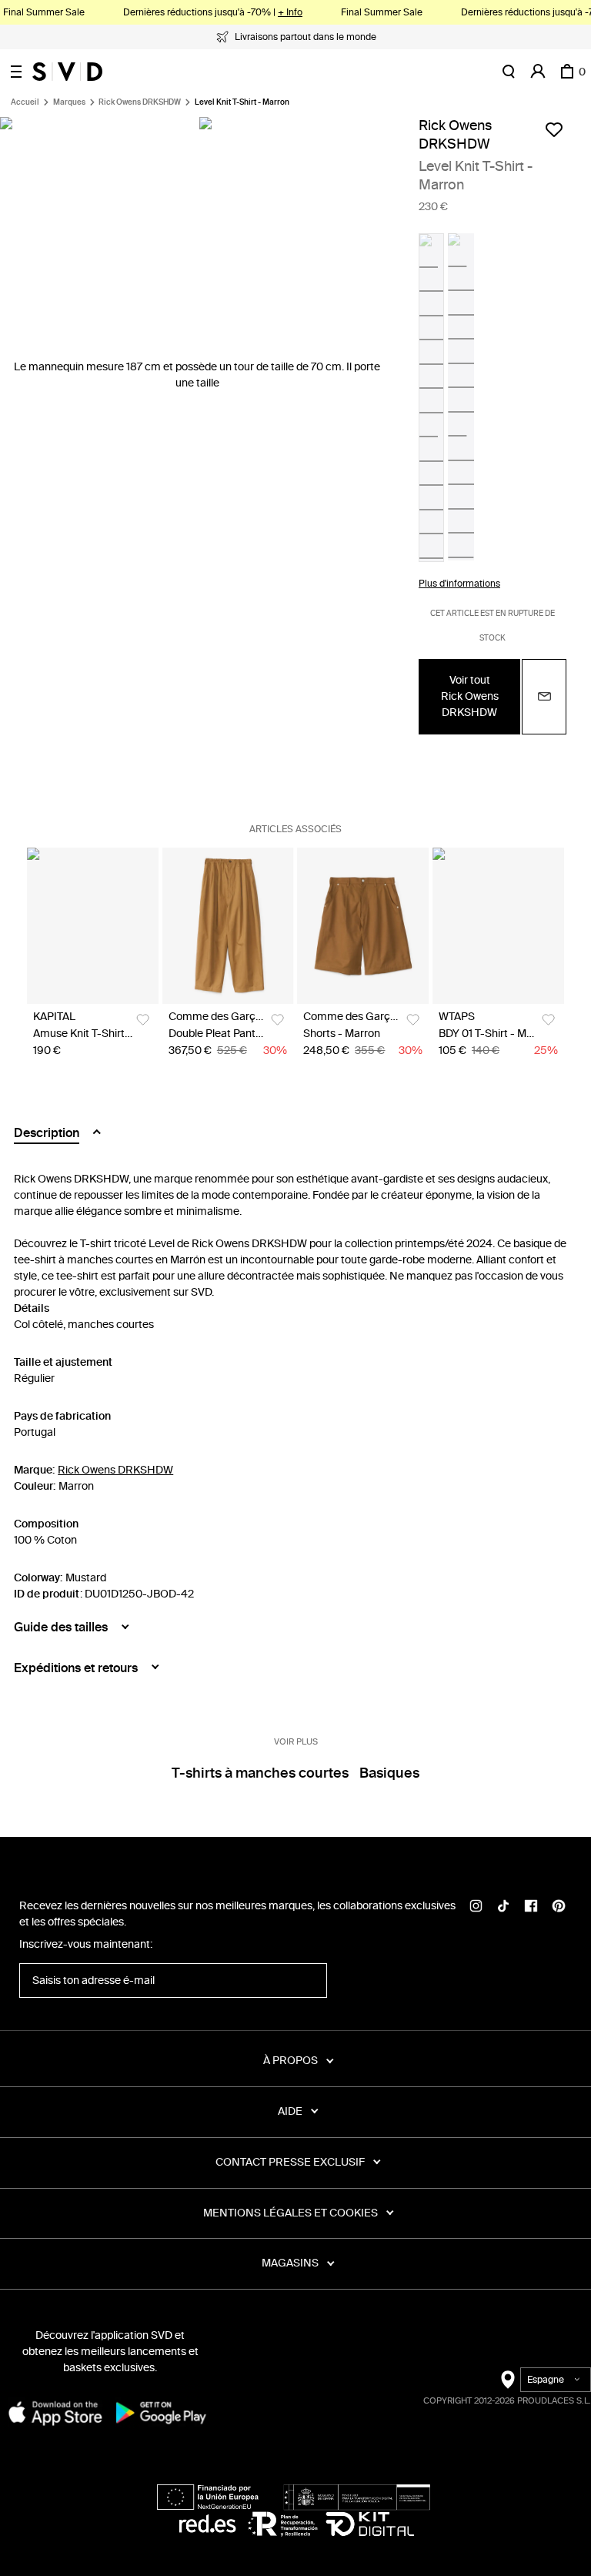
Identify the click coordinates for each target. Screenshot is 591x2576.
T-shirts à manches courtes (260, 1773)
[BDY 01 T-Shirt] (498, 926)
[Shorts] (363, 926)
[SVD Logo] (67, 72)
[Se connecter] (538, 72)
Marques (69, 102)
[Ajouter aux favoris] (554, 129)
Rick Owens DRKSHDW (140, 102)
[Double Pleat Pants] (228, 926)
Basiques (389, 1773)
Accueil (25, 102)
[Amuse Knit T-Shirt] (93, 926)
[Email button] (544, 697)
